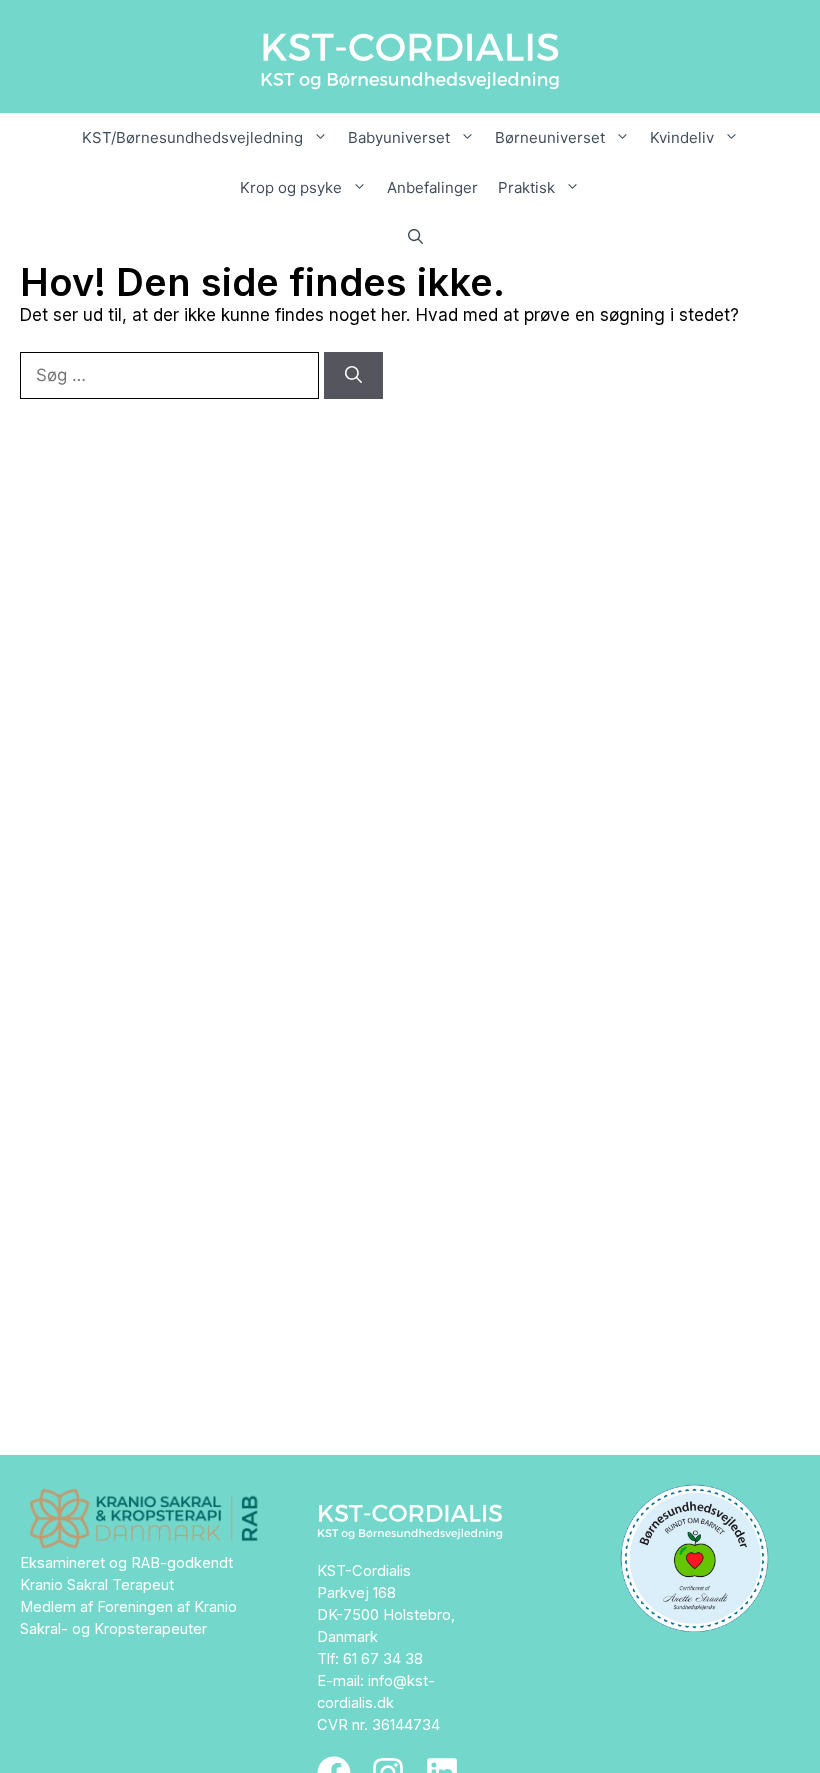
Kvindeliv (682, 137)
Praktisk (526, 187)
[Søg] (353, 376)
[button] (410, 238)
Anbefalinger (432, 187)
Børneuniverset (550, 137)
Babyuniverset (399, 137)
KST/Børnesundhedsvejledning (192, 137)
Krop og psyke (291, 187)
